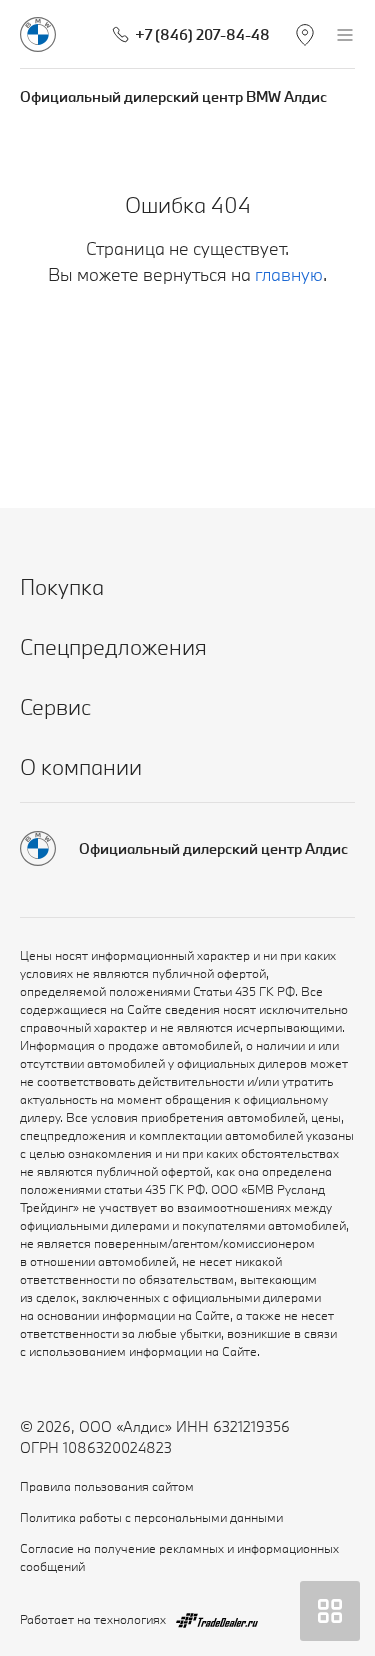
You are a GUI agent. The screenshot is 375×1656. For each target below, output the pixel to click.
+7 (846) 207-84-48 (202, 34)
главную (289, 274)
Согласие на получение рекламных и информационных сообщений (179, 1557)
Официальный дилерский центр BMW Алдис (173, 96)
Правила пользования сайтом (107, 1486)
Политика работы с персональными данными (151, 1517)
